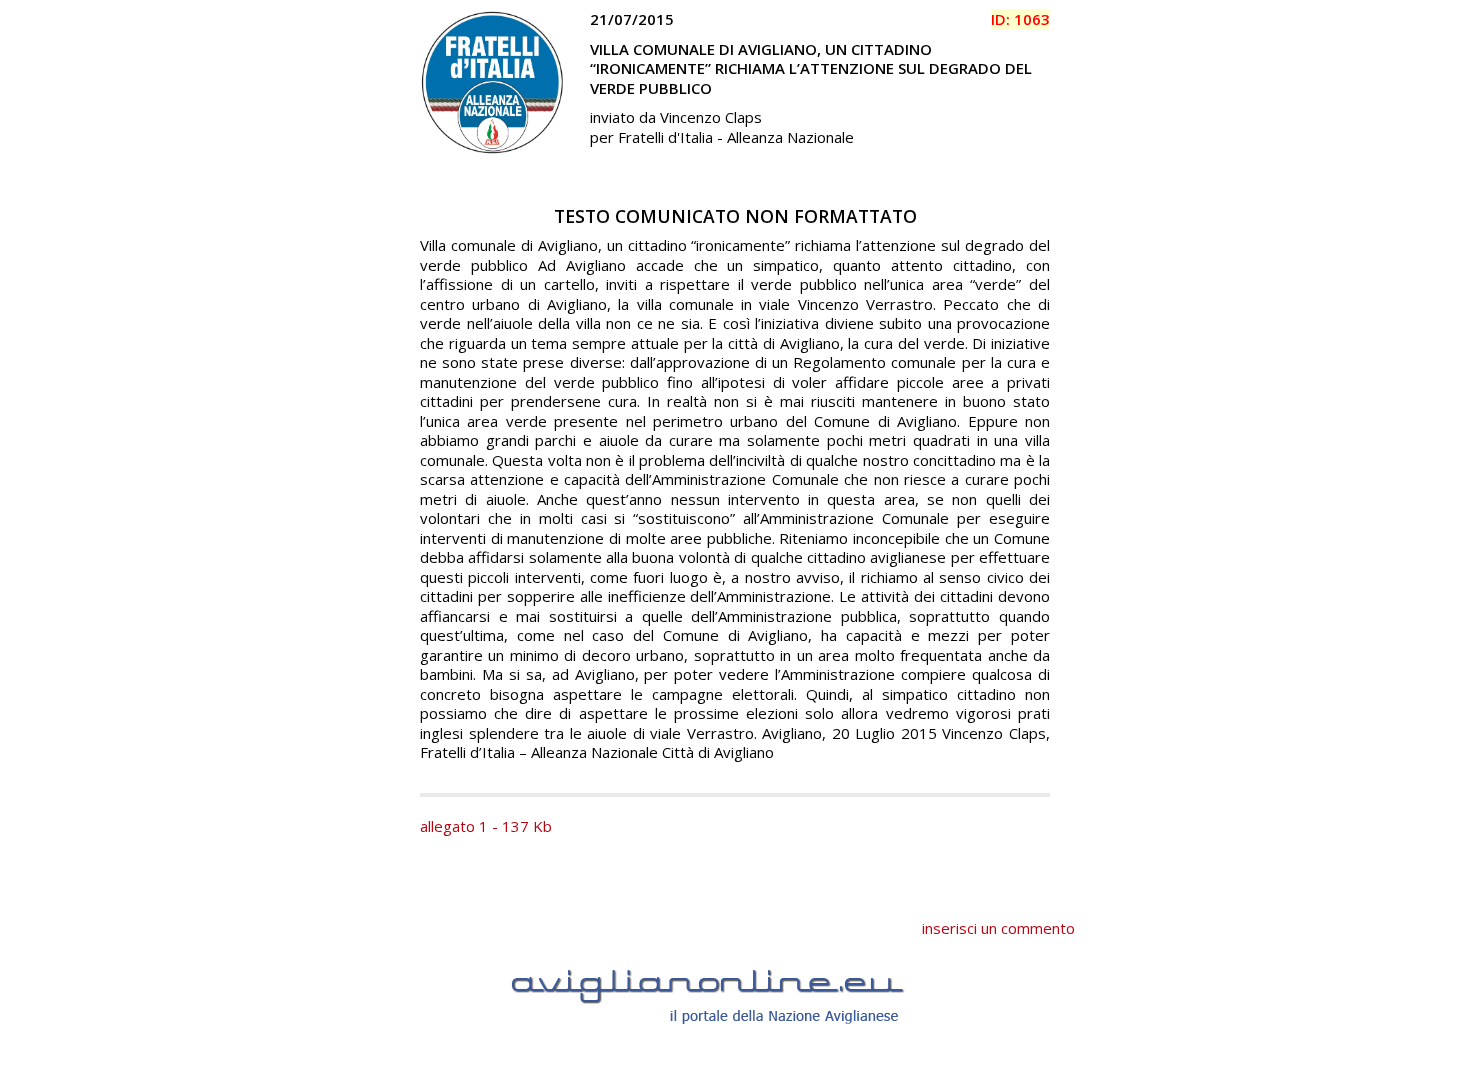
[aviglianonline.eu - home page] (735, 1047)
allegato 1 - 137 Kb (486, 826)
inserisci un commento (998, 928)
